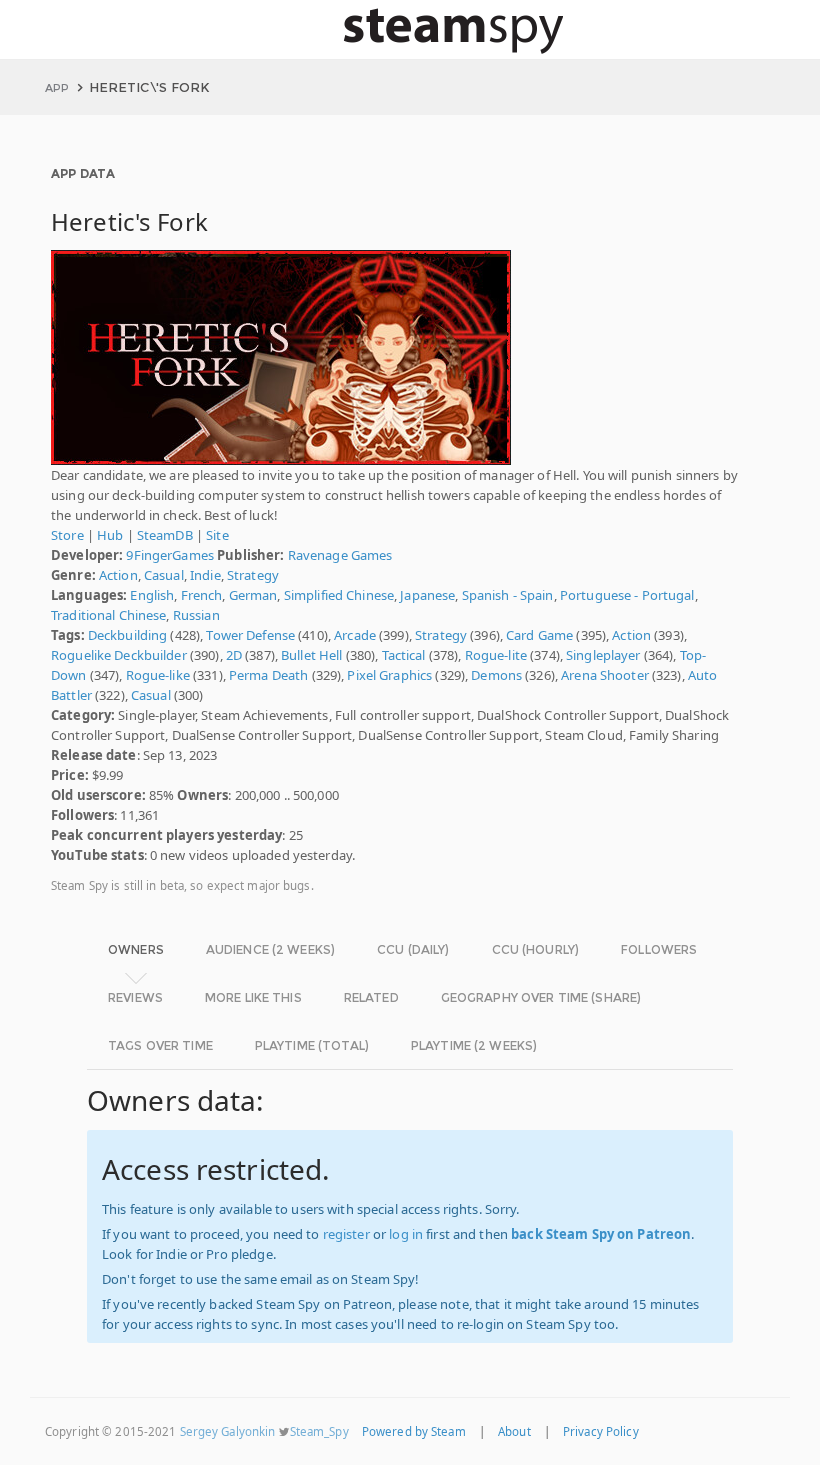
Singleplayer (603, 655)
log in (406, 1234)
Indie (205, 575)
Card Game (539, 635)
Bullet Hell (311, 655)
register (346, 1234)
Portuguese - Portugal (627, 595)
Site (217, 535)
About (514, 1431)
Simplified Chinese (339, 595)
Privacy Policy (601, 1431)
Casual (164, 575)
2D (234, 655)
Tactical (404, 655)
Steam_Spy (319, 1431)
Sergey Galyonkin (228, 1431)
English (152, 595)
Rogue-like (158, 675)
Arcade (355, 635)
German (253, 595)
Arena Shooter (605, 675)
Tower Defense (250, 635)
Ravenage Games (340, 555)
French (202, 595)
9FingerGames (170, 555)
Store (67, 535)
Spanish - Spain (508, 595)
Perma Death (268, 675)
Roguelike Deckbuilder (119, 655)
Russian (196, 615)
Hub (110, 535)
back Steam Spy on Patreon (601, 1234)
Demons (496, 675)
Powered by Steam (414, 1431)
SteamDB (165, 535)
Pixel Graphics (389, 675)
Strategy (253, 575)
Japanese (427, 595)
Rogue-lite (496, 655)
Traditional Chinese (108, 615)
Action (118, 575)
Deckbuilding (128, 635)
